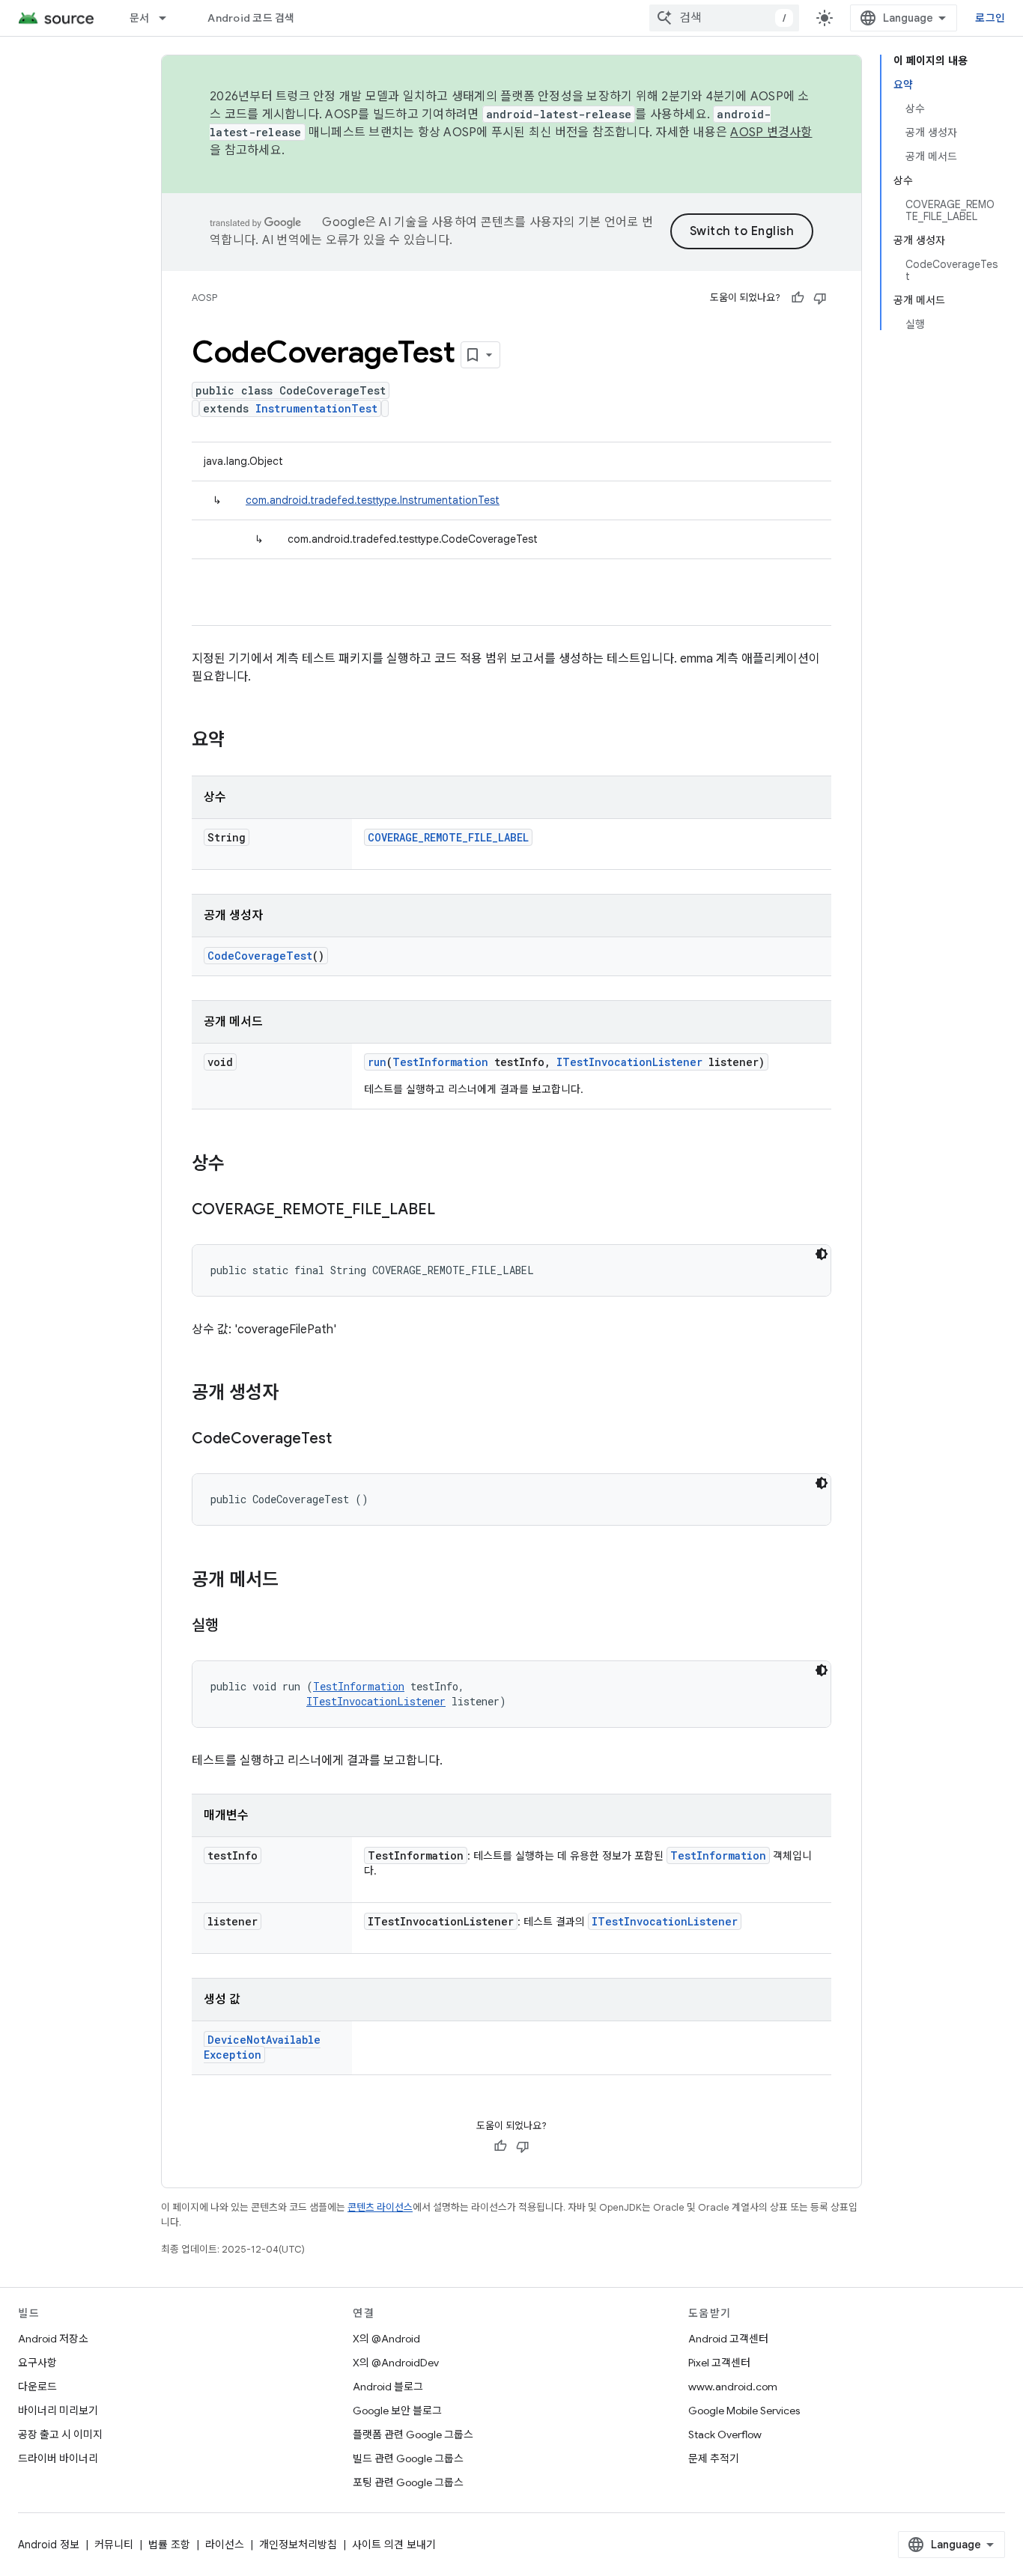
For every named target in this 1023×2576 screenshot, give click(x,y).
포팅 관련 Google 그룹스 (408, 2482)
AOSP (204, 298)
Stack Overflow (725, 2435)
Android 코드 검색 (251, 18)
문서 (140, 18)
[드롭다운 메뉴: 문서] (169, 18)
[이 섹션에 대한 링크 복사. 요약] (240, 741)
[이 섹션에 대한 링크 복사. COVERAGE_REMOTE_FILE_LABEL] (450, 1211)
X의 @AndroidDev (396, 2363)
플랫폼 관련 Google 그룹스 (413, 2435)
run (377, 1062)
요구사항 (37, 2363)
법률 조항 (169, 2545)
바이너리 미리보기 (58, 2411)
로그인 (990, 18)
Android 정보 (49, 2545)
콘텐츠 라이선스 (380, 2207)
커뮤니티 (114, 2545)
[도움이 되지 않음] (820, 298)
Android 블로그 (388, 2387)
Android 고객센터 (728, 2339)
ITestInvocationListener (629, 1062)
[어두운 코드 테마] (822, 1254)
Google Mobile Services (744, 2411)
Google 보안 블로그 (397, 2411)
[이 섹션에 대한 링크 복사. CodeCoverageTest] (347, 1440)
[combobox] (724, 18)
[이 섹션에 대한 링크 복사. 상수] (240, 1165)
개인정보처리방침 (298, 2545)
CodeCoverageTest (260, 956)
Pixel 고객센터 (719, 2363)
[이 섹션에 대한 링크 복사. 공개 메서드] (294, 1581)
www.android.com (733, 2387)
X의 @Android (386, 2339)
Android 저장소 (53, 2339)
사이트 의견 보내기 (394, 2545)
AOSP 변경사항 (771, 133)
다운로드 (37, 2387)
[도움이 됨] (798, 298)
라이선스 (225, 2545)
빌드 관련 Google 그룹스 (408, 2458)
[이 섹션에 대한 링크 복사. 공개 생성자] (294, 1394)
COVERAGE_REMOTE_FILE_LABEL (448, 837)
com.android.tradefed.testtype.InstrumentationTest (373, 500)
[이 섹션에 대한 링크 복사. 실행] (234, 1627)
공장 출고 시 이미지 (60, 2435)
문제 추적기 (714, 2458)
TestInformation (440, 1062)
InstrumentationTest (316, 408)
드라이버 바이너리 (58, 2458)
